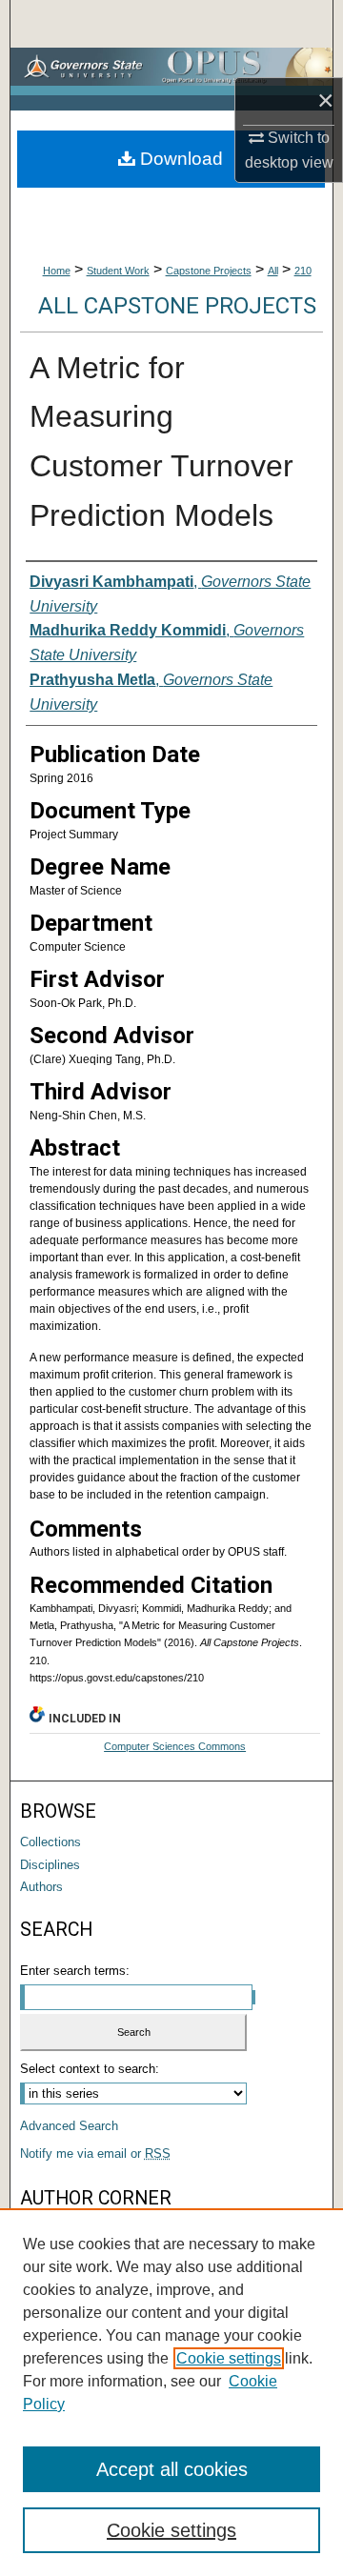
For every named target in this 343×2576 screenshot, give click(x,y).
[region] (171, 2392)
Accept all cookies (172, 2469)
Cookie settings (229, 2358)
